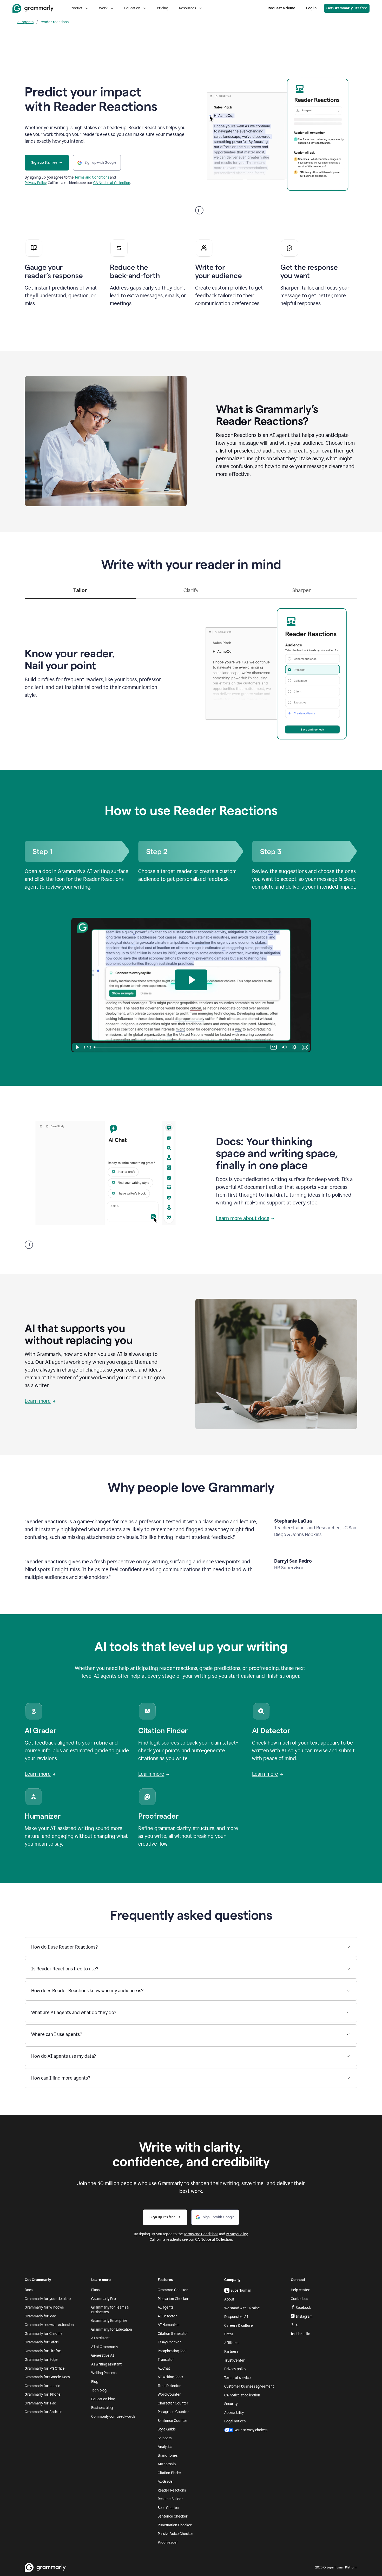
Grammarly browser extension (49, 2325)
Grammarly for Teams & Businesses (110, 2310)
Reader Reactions (172, 2490)
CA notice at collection (242, 2395)
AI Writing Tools (170, 2377)
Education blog (103, 2399)
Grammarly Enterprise (109, 2321)
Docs (29, 2290)
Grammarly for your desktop (48, 2299)
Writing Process (104, 2373)
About (229, 2299)
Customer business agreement (249, 2386)
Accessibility (234, 2413)
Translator (166, 2360)
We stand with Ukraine (242, 2308)
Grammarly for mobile (42, 2386)
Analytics (165, 2447)
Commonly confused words (113, 2417)
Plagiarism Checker (173, 2299)
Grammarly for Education (112, 2329)
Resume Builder (170, 2499)
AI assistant (100, 2338)
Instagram (304, 2316)
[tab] (80, 593)
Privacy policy (235, 2369)
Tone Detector (169, 2386)
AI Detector (167, 2316)
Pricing (163, 8)
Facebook (303, 2308)
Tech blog (99, 2390)
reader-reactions (55, 22)
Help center (300, 2290)
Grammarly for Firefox (43, 2351)
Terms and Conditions (92, 177)
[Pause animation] (199, 210)
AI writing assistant (106, 2364)
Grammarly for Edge (41, 2360)
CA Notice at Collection (112, 183)
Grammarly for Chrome (44, 2334)
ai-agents (25, 22)
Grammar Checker (173, 2290)
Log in (311, 8)
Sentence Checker (173, 2516)
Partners (231, 2352)
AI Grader (166, 2482)
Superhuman (241, 2290)
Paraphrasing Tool (172, 2351)
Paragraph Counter (173, 2412)
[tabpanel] (191, 672)
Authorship (167, 2464)
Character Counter (173, 2403)
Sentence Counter (173, 2421)
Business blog (102, 2408)
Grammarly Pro (104, 2299)
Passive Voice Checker (176, 2534)
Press (229, 2334)
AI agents (166, 2307)
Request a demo (281, 8)
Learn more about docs (243, 1218)
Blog (95, 2382)
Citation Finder (170, 2473)
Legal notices (235, 2421)
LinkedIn (303, 2334)
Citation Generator (173, 2334)
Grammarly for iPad (40, 2403)
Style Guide (167, 2429)
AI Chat (164, 2368)
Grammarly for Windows (44, 2307)
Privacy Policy (36, 183)
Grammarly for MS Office (45, 2368)
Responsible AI (236, 2317)
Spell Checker (169, 2508)
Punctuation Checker (175, 2525)
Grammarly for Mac (40, 2316)
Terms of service (238, 2378)
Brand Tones (168, 2456)
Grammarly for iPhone (43, 2394)
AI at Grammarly (105, 2347)
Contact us (299, 2299)
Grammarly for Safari (42, 2342)
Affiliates (231, 2343)
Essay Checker (169, 2342)
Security (231, 2404)
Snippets (165, 2438)
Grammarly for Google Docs (47, 2377)
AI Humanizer (169, 2325)
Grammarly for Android (44, 2412)
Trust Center (235, 2360)
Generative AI (103, 2355)
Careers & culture (239, 2326)
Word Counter (169, 2394)
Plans (95, 2290)
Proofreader (168, 2543)
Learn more (38, 1401)
